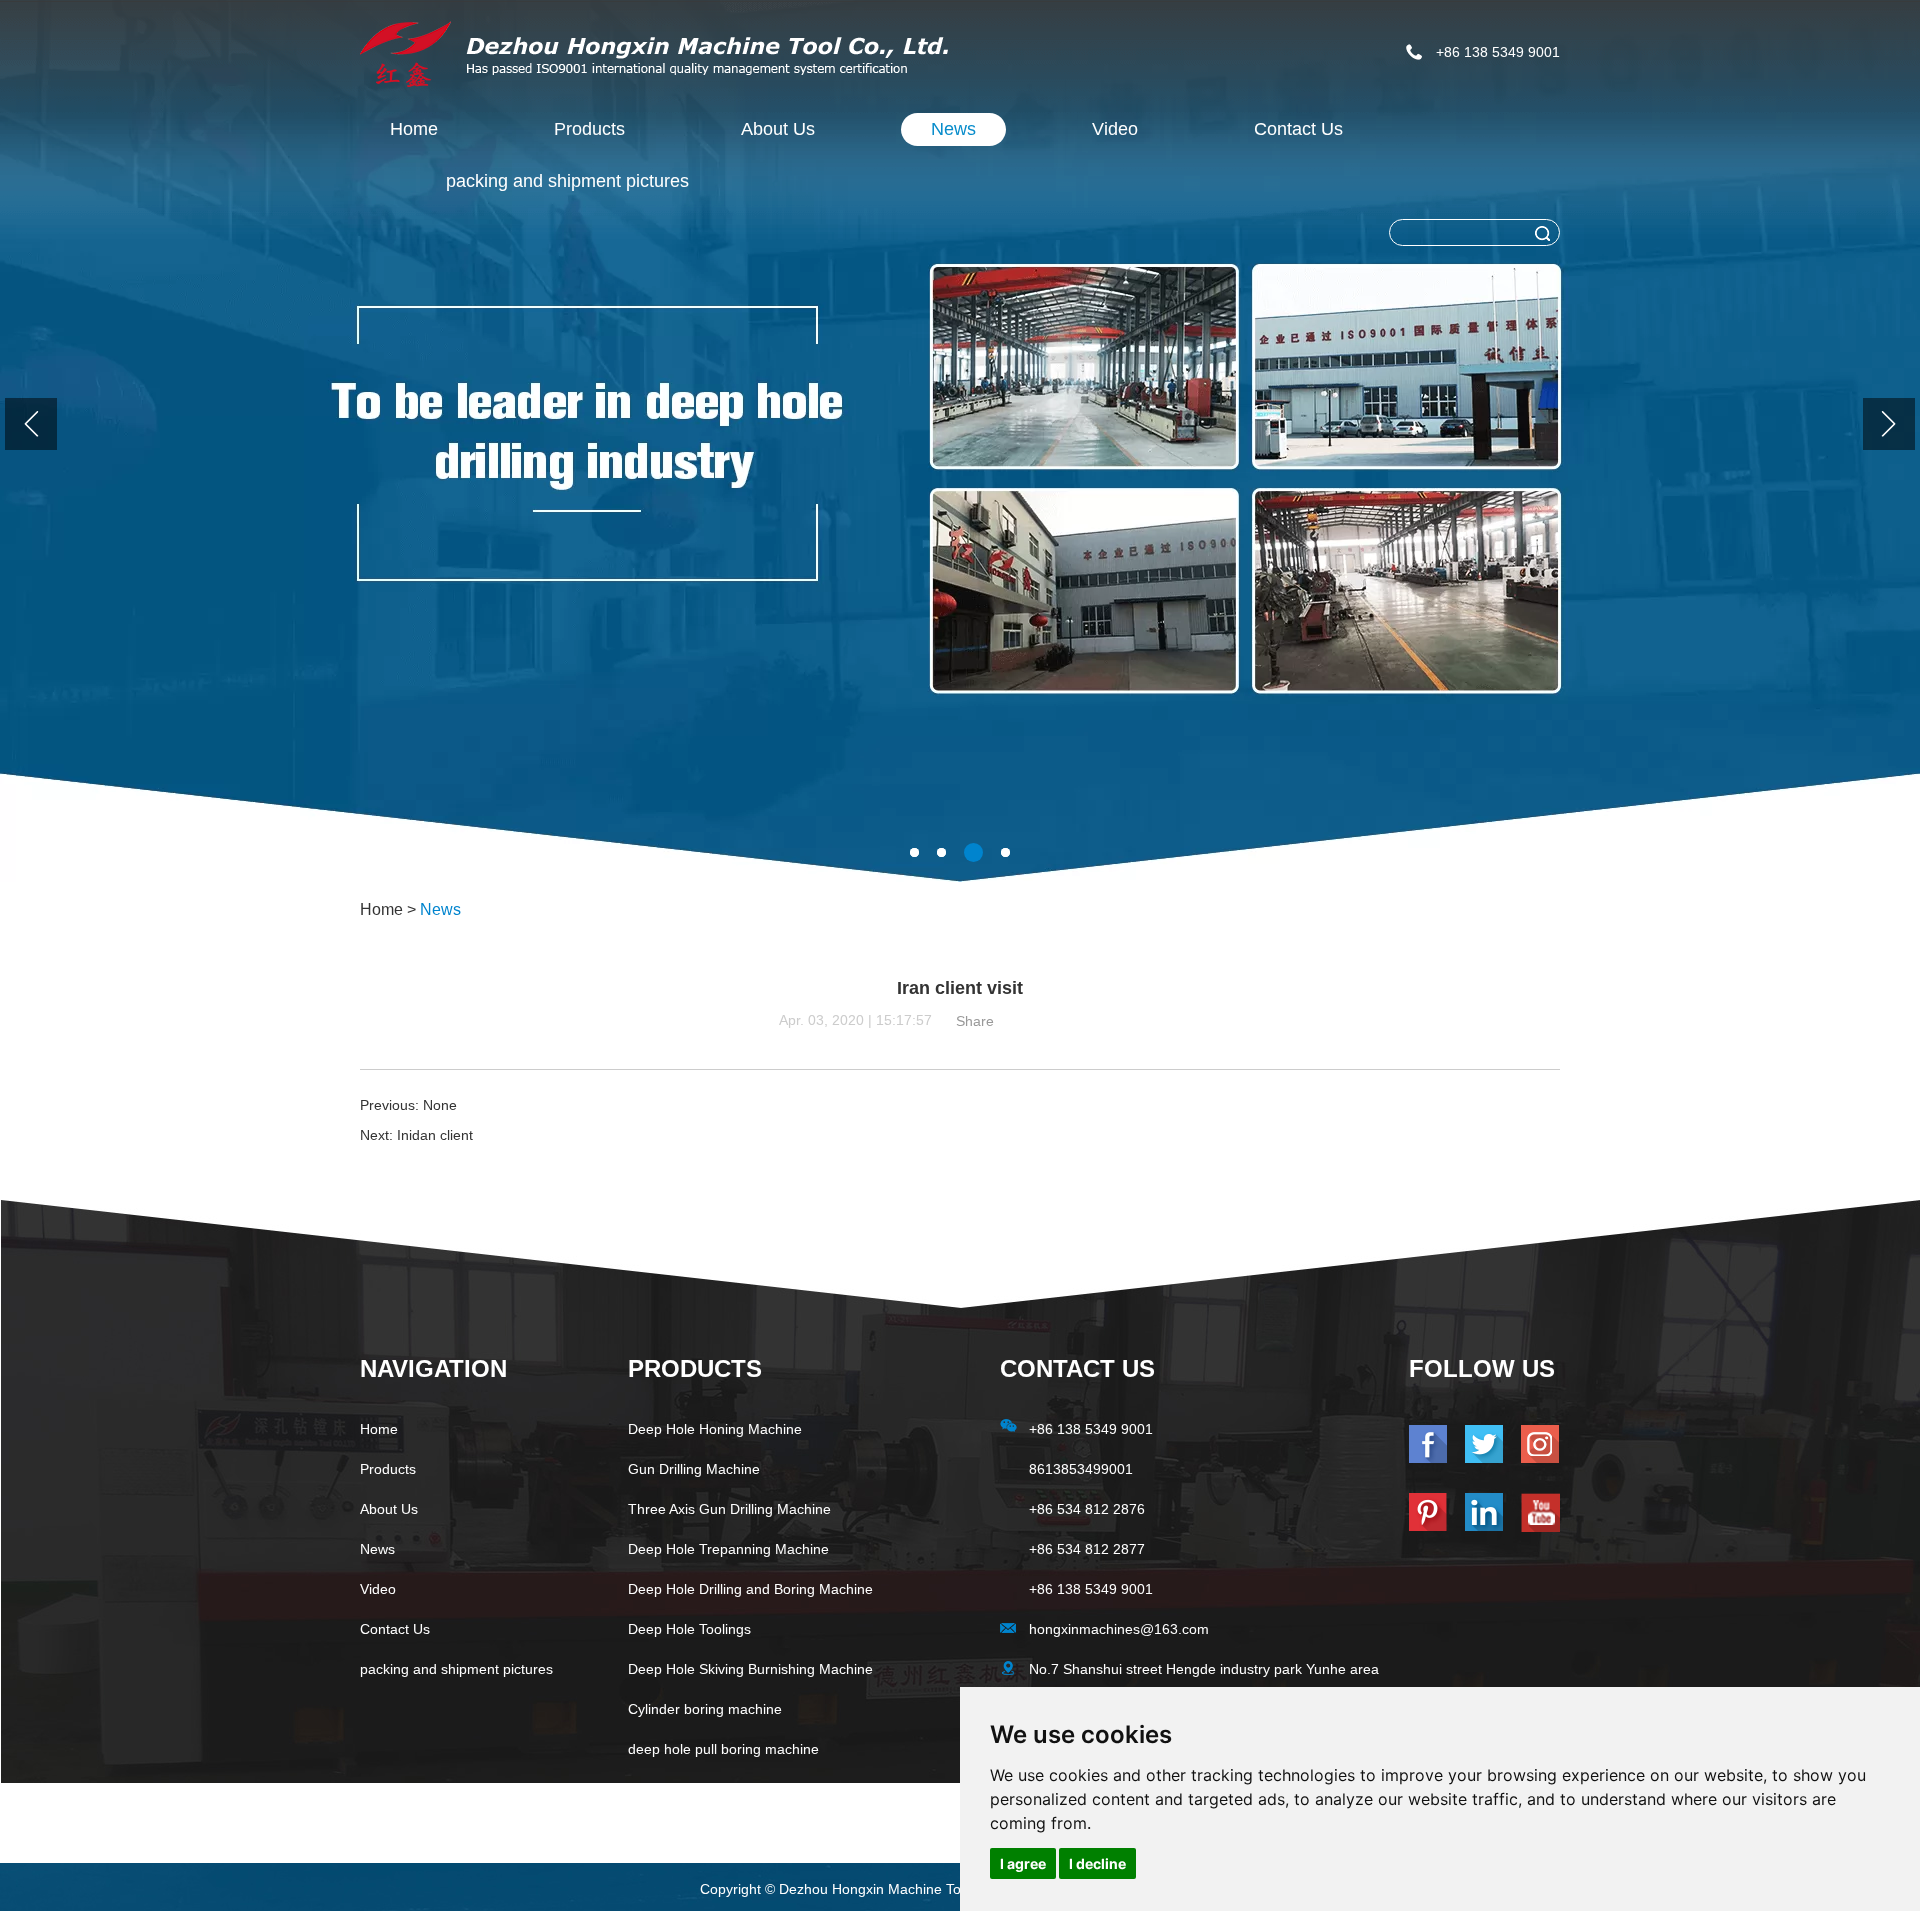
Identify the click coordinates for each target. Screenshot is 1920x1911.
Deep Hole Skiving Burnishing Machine (750, 1669)
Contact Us (1298, 129)
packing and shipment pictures (567, 181)
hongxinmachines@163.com (1119, 1629)
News (953, 129)
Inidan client (435, 1135)
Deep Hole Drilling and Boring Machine (750, 1589)
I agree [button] (1023, 1863)
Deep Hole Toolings (689, 1629)
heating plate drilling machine (720, 1789)
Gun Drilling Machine (694, 1469)
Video (1115, 129)
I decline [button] (1097, 1863)
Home (414, 129)
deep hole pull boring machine (723, 1749)
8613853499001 (1081, 1469)
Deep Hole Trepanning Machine (728, 1549)
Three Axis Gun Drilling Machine (729, 1509)
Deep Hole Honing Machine (715, 1429)
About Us (778, 129)
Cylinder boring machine (705, 1709)
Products (589, 129)
